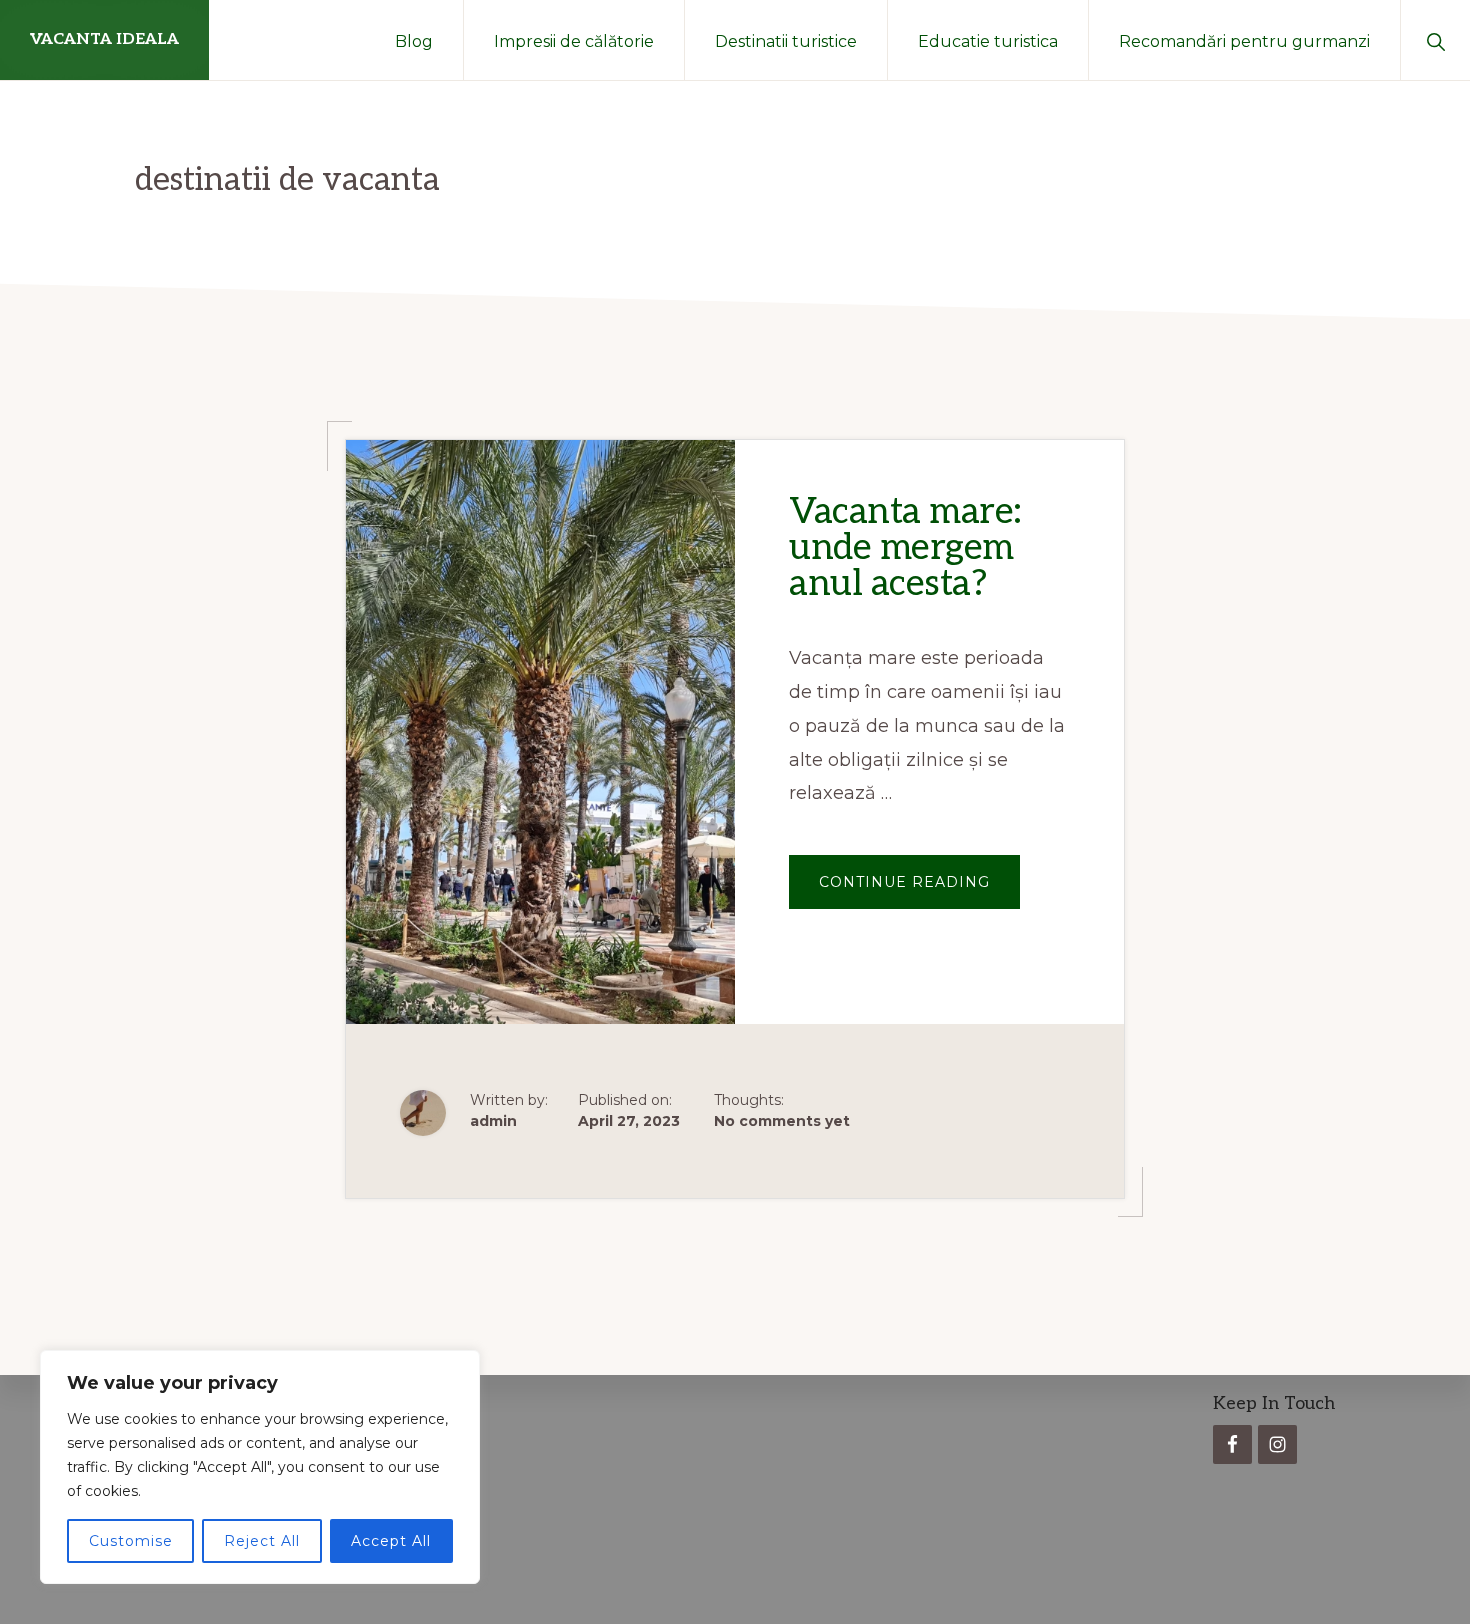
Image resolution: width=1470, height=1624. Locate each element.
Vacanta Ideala (104, 39)
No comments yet (782, 1121)
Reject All (262, 1541)
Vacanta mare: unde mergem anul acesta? (905, 548)
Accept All (391, 1541)
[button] (1435, 40)
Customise (131, 1541)
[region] (260, 1467)
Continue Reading (919, 890)
